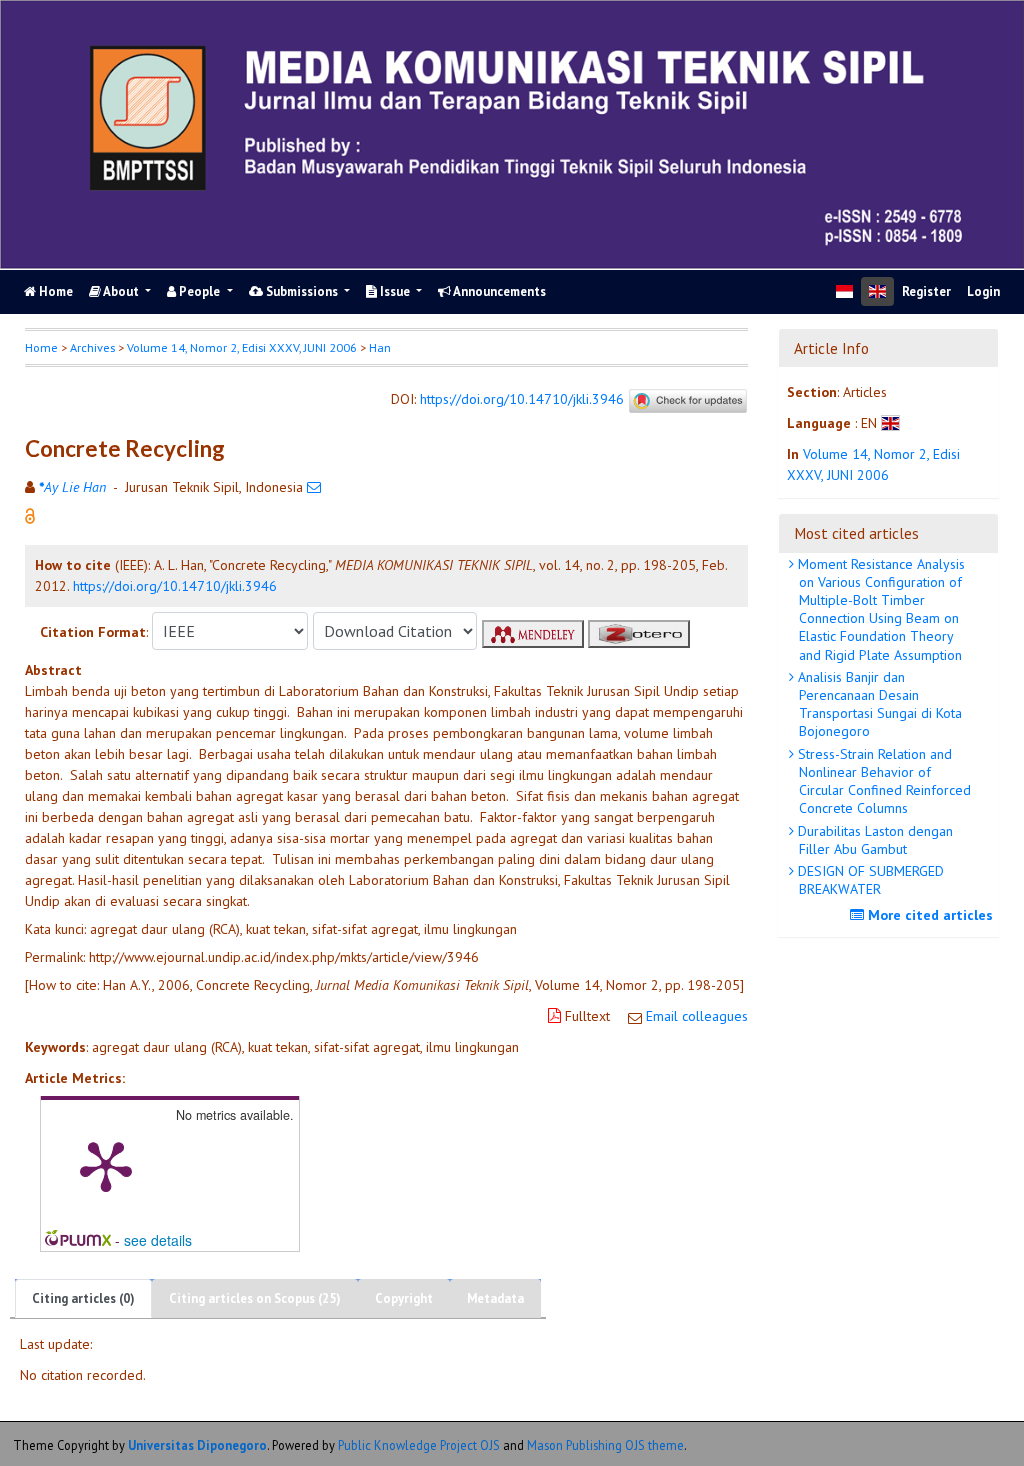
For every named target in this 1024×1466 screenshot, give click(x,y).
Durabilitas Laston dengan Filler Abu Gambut (873, 840)
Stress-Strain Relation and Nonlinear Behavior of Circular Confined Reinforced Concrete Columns (882, 781)
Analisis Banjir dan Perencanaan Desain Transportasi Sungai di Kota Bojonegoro (878, 704)
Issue (395, 291)
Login (983, 291)
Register (926, 291)
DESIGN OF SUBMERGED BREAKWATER (869, 880)
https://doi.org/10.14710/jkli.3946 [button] (175, 586)
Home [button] (41, 347)
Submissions (302, 291)
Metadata (495, 1298)
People (199, 291)
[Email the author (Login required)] (314, 487)
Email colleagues (697, 1016)
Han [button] (380, 347)
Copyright (404, 1298)
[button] (30, 515)
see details (158, 1240)
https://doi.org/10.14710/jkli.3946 (522, 399)
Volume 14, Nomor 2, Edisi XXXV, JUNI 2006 (242, 347)
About (121, 291)
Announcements (498, 291)
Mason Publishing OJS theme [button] (605, 1445)
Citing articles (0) (83, 1298)
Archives (92, 347)
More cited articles (928, 915)
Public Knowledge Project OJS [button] (419, 1445)
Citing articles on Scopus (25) (255, 1298)
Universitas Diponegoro (197, 1445)
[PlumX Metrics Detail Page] (106, 1165)
